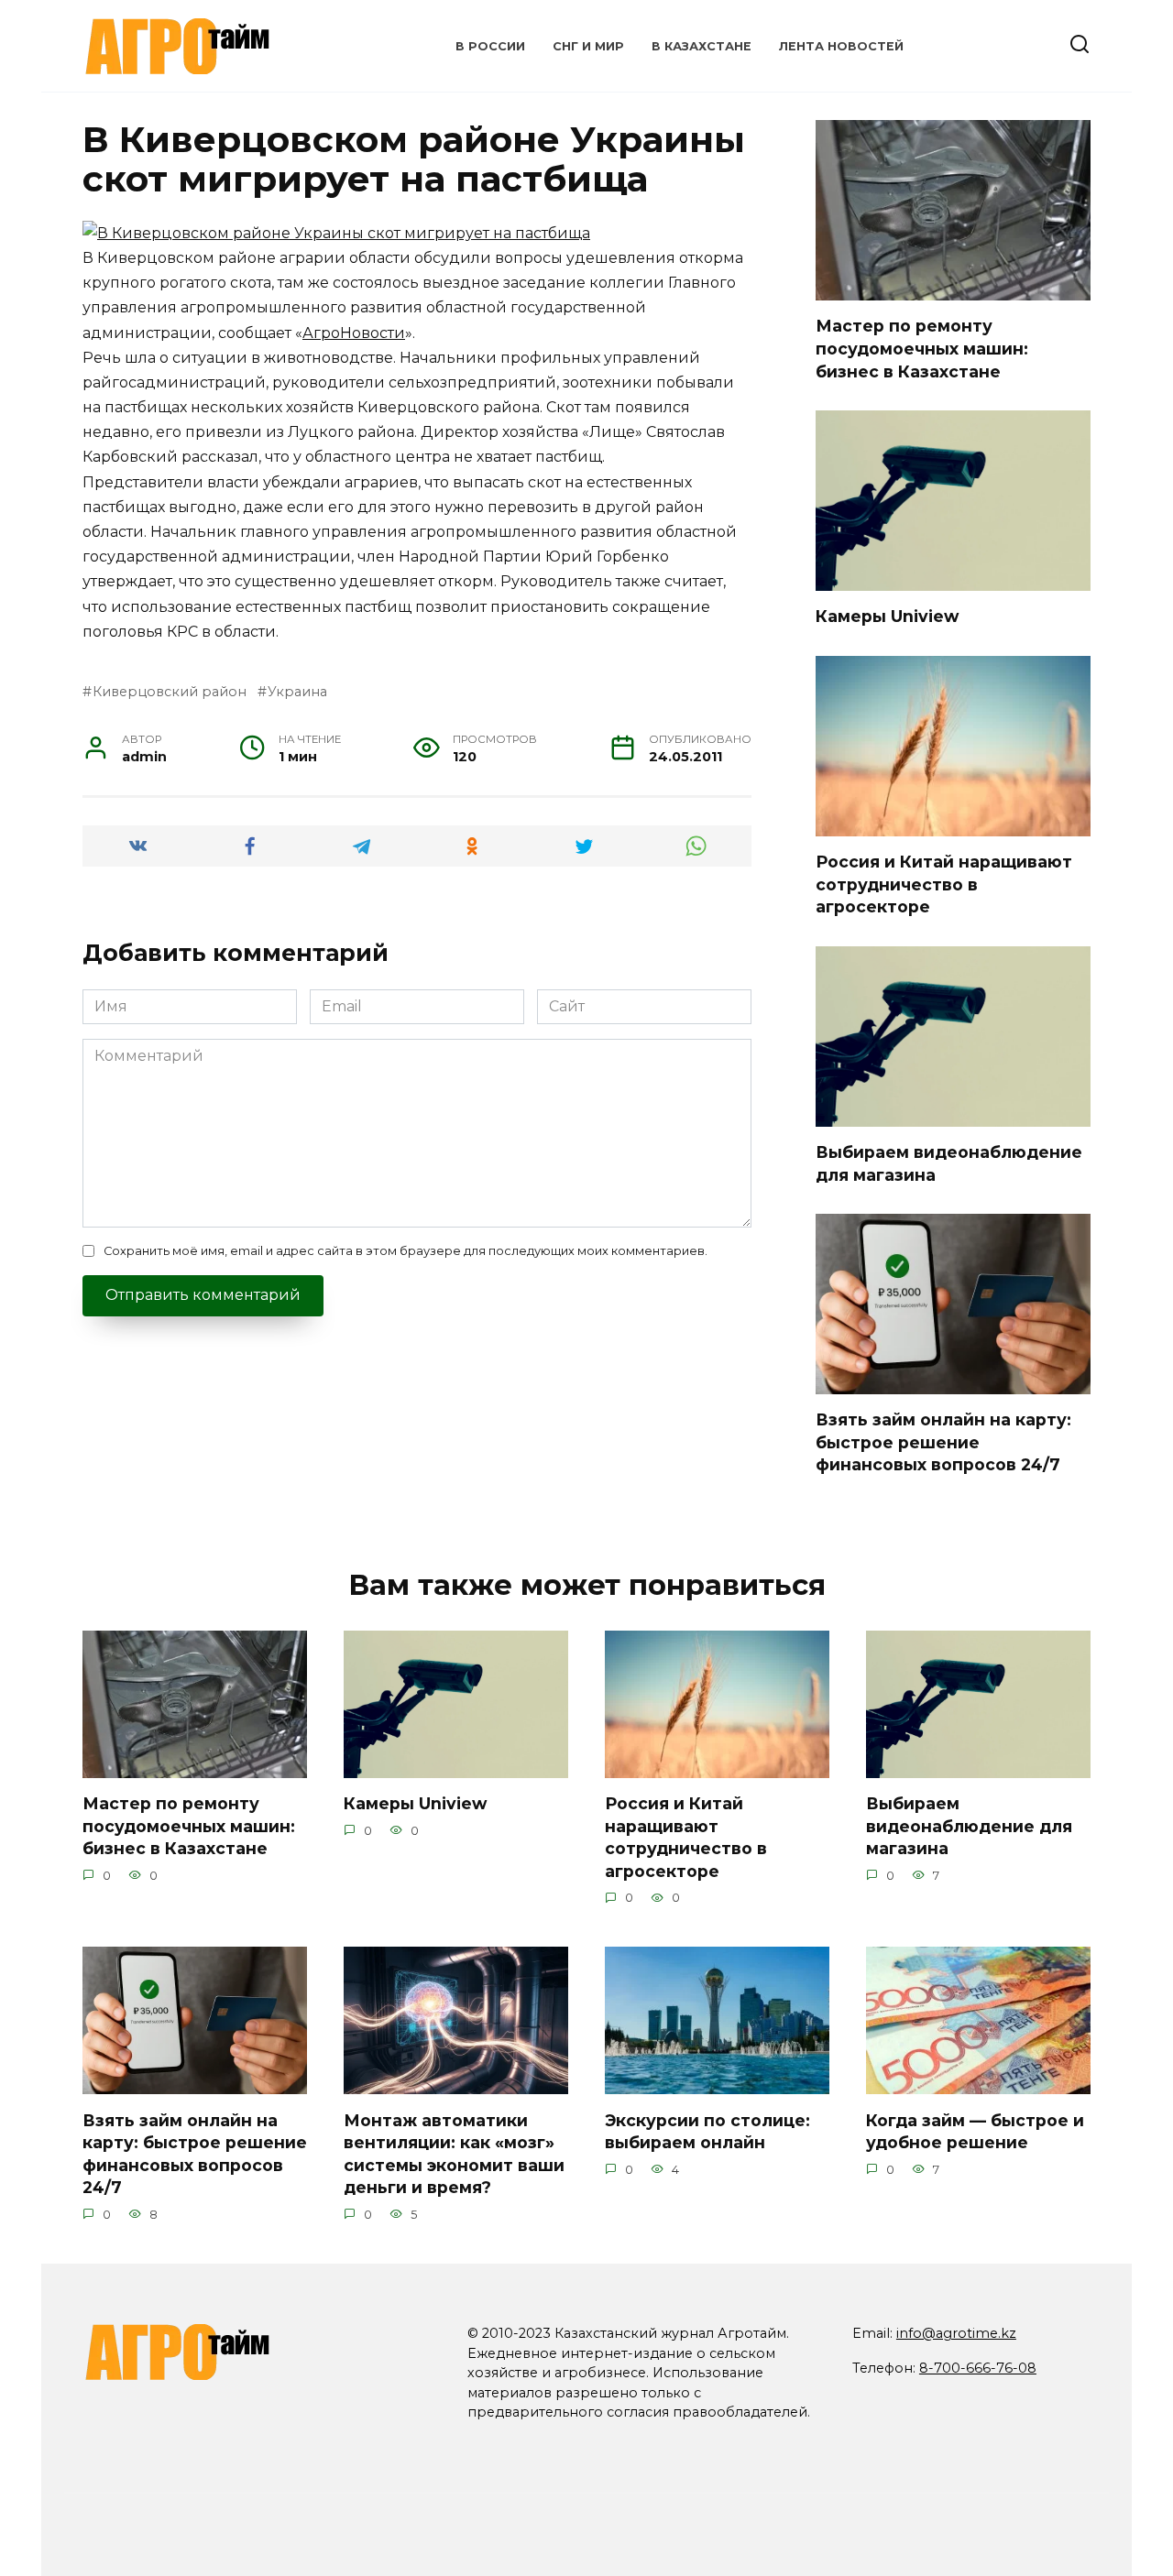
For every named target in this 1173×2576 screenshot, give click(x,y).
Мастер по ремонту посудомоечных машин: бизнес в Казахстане (922, 348)
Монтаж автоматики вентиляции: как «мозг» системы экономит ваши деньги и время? (454, 2153)
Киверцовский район (170, 692)
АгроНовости (354, 333)
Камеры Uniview (887, 616)
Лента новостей (841, 46)
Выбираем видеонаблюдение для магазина (969, 1826)
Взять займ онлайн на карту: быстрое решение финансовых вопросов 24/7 (943, 1442)
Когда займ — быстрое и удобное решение (975, 2131)
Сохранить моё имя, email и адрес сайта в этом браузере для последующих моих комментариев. (406, 1251)
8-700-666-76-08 (978, 2368)
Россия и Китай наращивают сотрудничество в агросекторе (944, 884)
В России (490, 46)
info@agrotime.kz (956, 2333)
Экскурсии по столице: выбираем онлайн (707, 2131)
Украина (297, 692)
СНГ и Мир (588, 46)
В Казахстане (702, 46)
